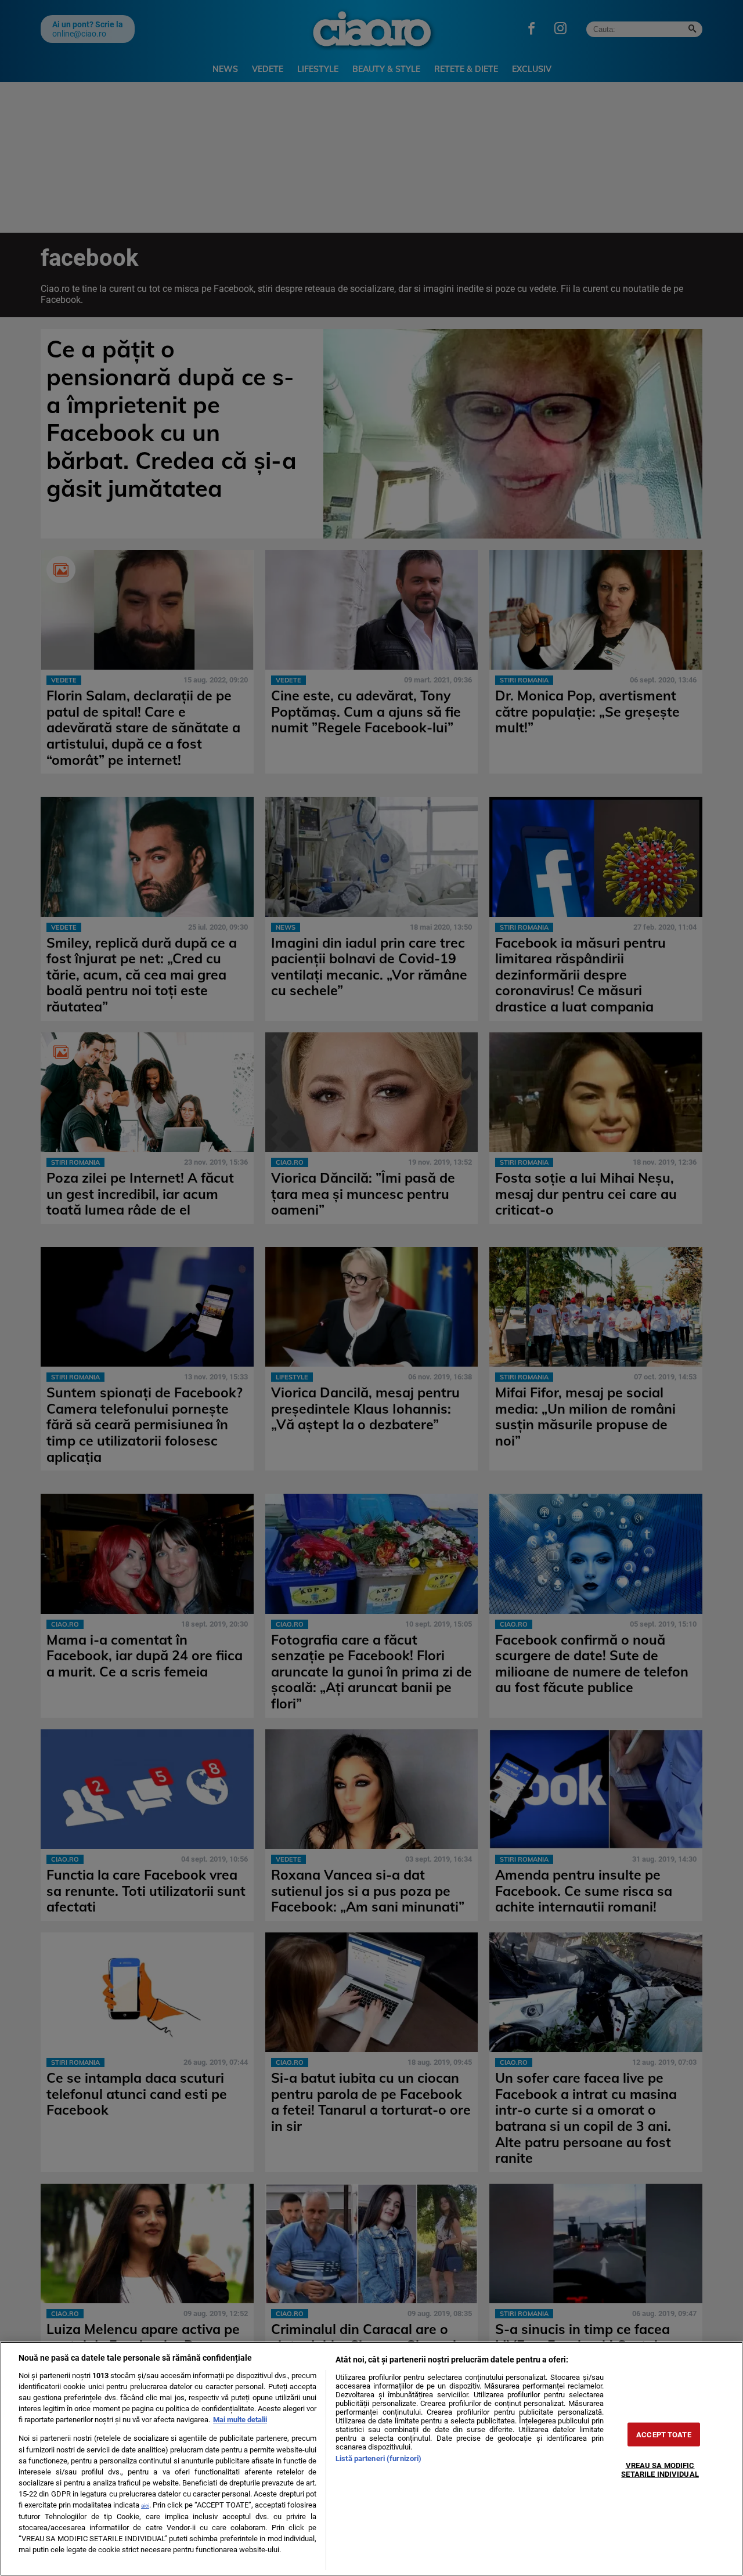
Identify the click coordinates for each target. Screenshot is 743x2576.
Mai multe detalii (240, 2420)
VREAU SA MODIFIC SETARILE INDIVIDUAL (660, 2470)
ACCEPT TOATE (664, 2435)
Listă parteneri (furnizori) (378, 2458)
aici (145, 2505)
